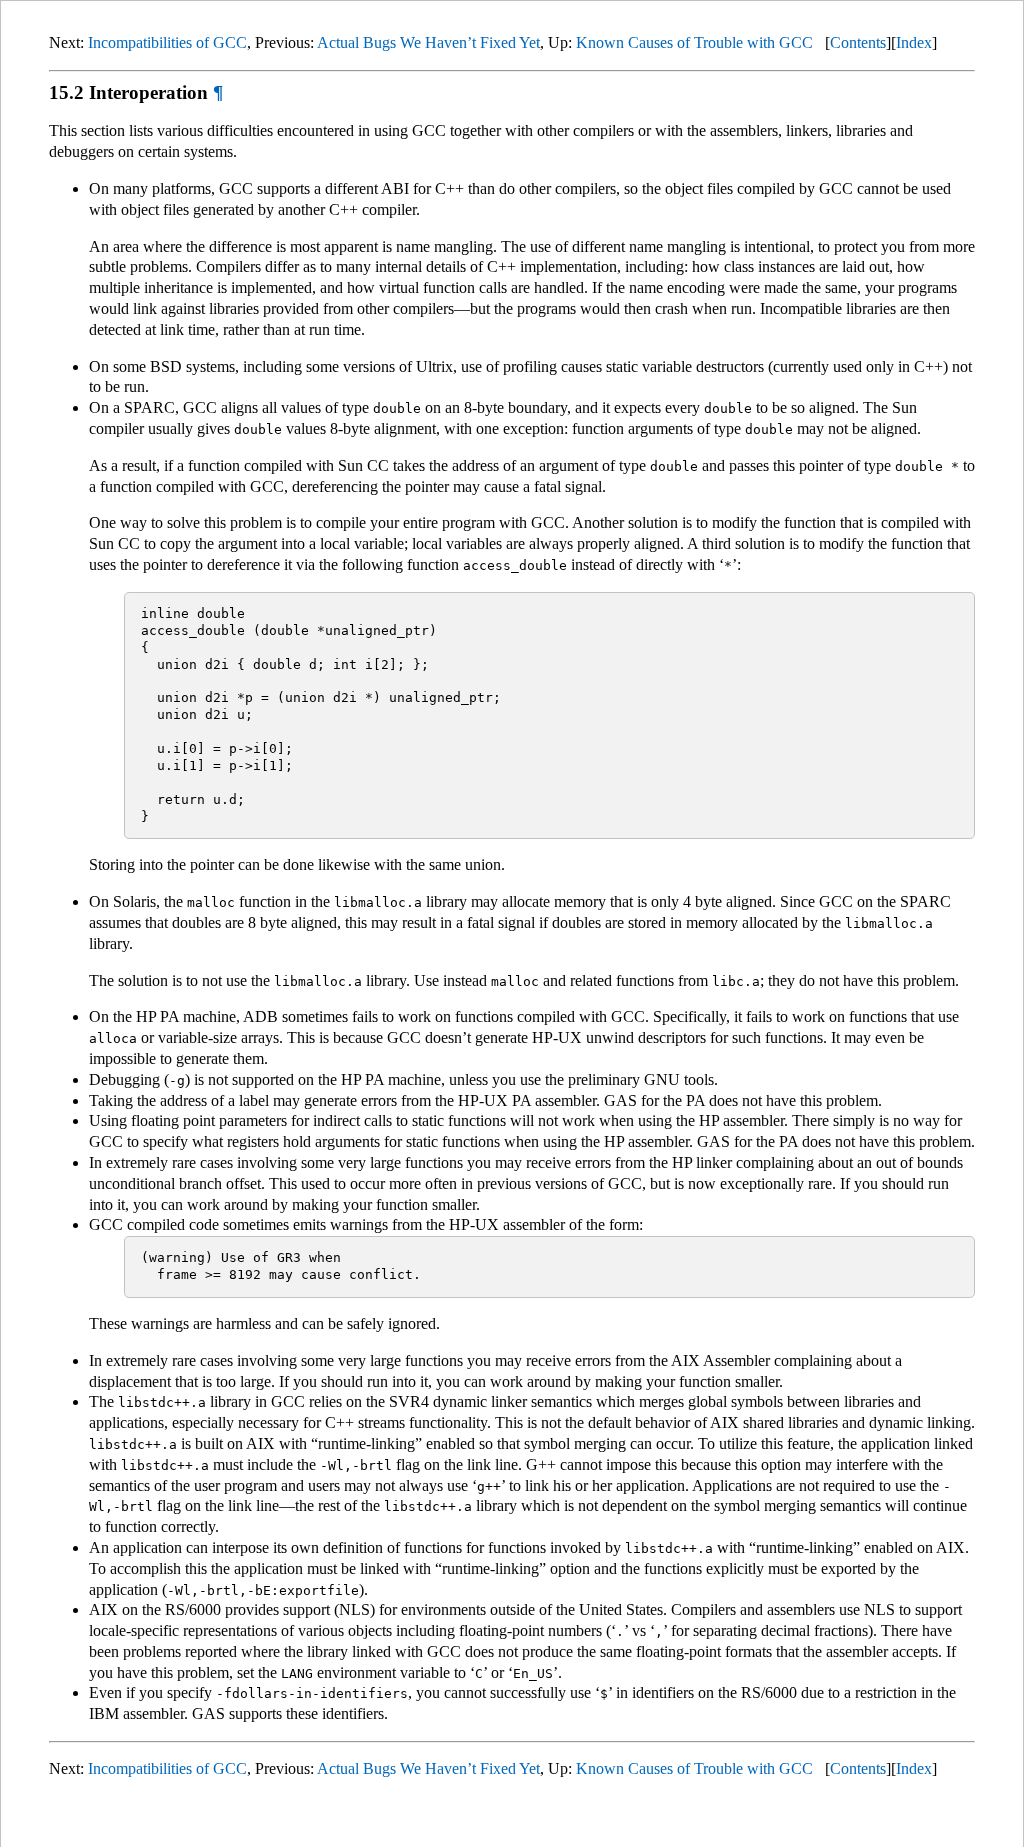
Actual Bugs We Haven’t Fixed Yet (428, 42)
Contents (858, 42)
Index (914, 42)
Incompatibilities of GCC (167, 42)
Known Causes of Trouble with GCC (694, 42)
